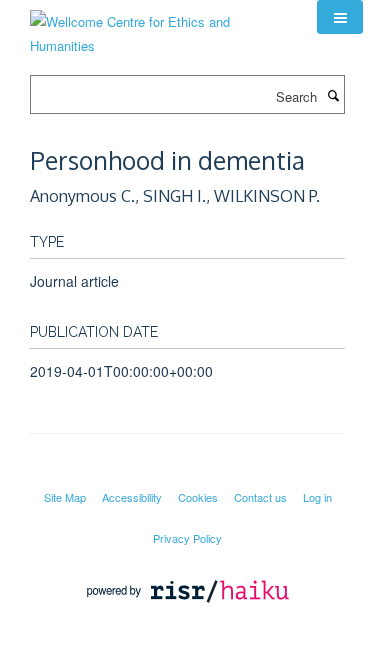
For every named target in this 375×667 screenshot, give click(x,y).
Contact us (260, 497)
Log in (317, 497)
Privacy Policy (187, 538)
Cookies (198, 497)
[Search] (333, 95)
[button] (340, 17)
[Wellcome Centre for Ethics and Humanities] (158, 26)
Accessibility (132, 497)
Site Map (65, 497)
